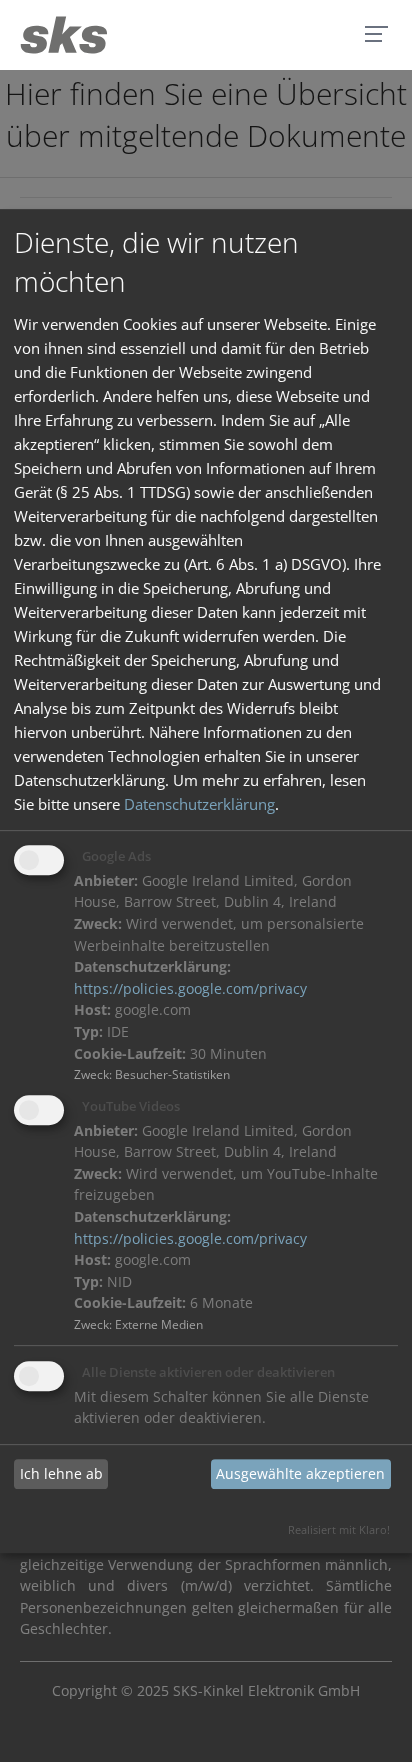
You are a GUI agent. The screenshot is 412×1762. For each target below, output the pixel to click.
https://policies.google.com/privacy (190, 989)
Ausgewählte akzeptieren (300, 1474)
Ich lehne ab (61, 1474)
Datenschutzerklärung (199, 804)
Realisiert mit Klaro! (339, 1529)
